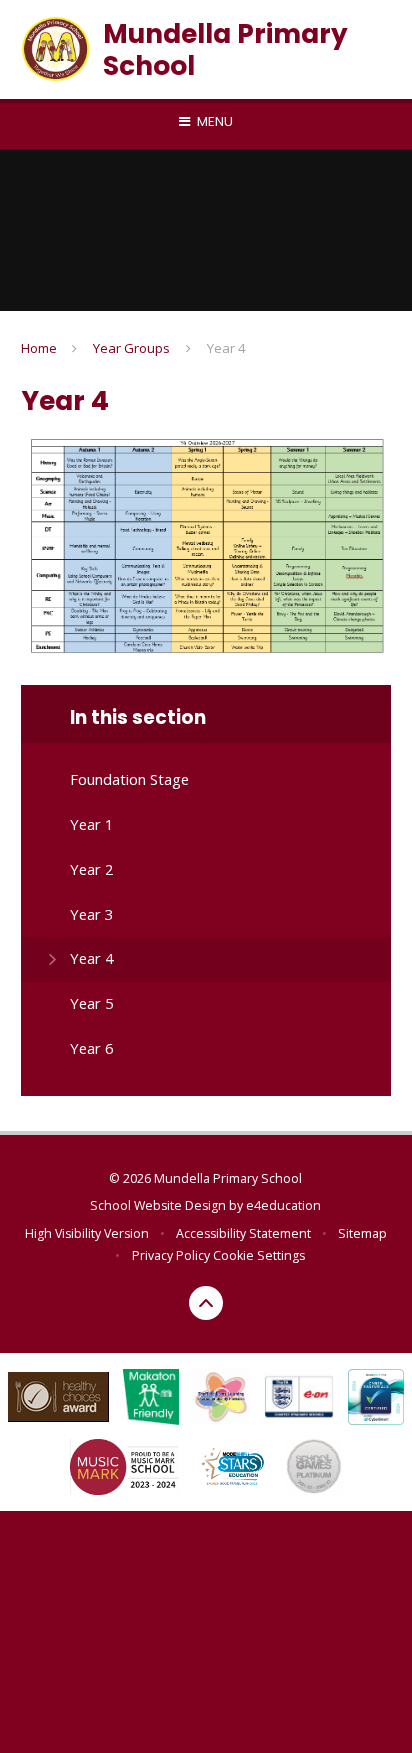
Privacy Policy (171, 1255)
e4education (283, 1205)
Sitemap (362, 1233)
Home (39, 348)
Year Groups (131, 348)
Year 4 (226, 348)
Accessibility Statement (243, 1233)
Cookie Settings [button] (259, 1255)
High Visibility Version (87, 1233)
